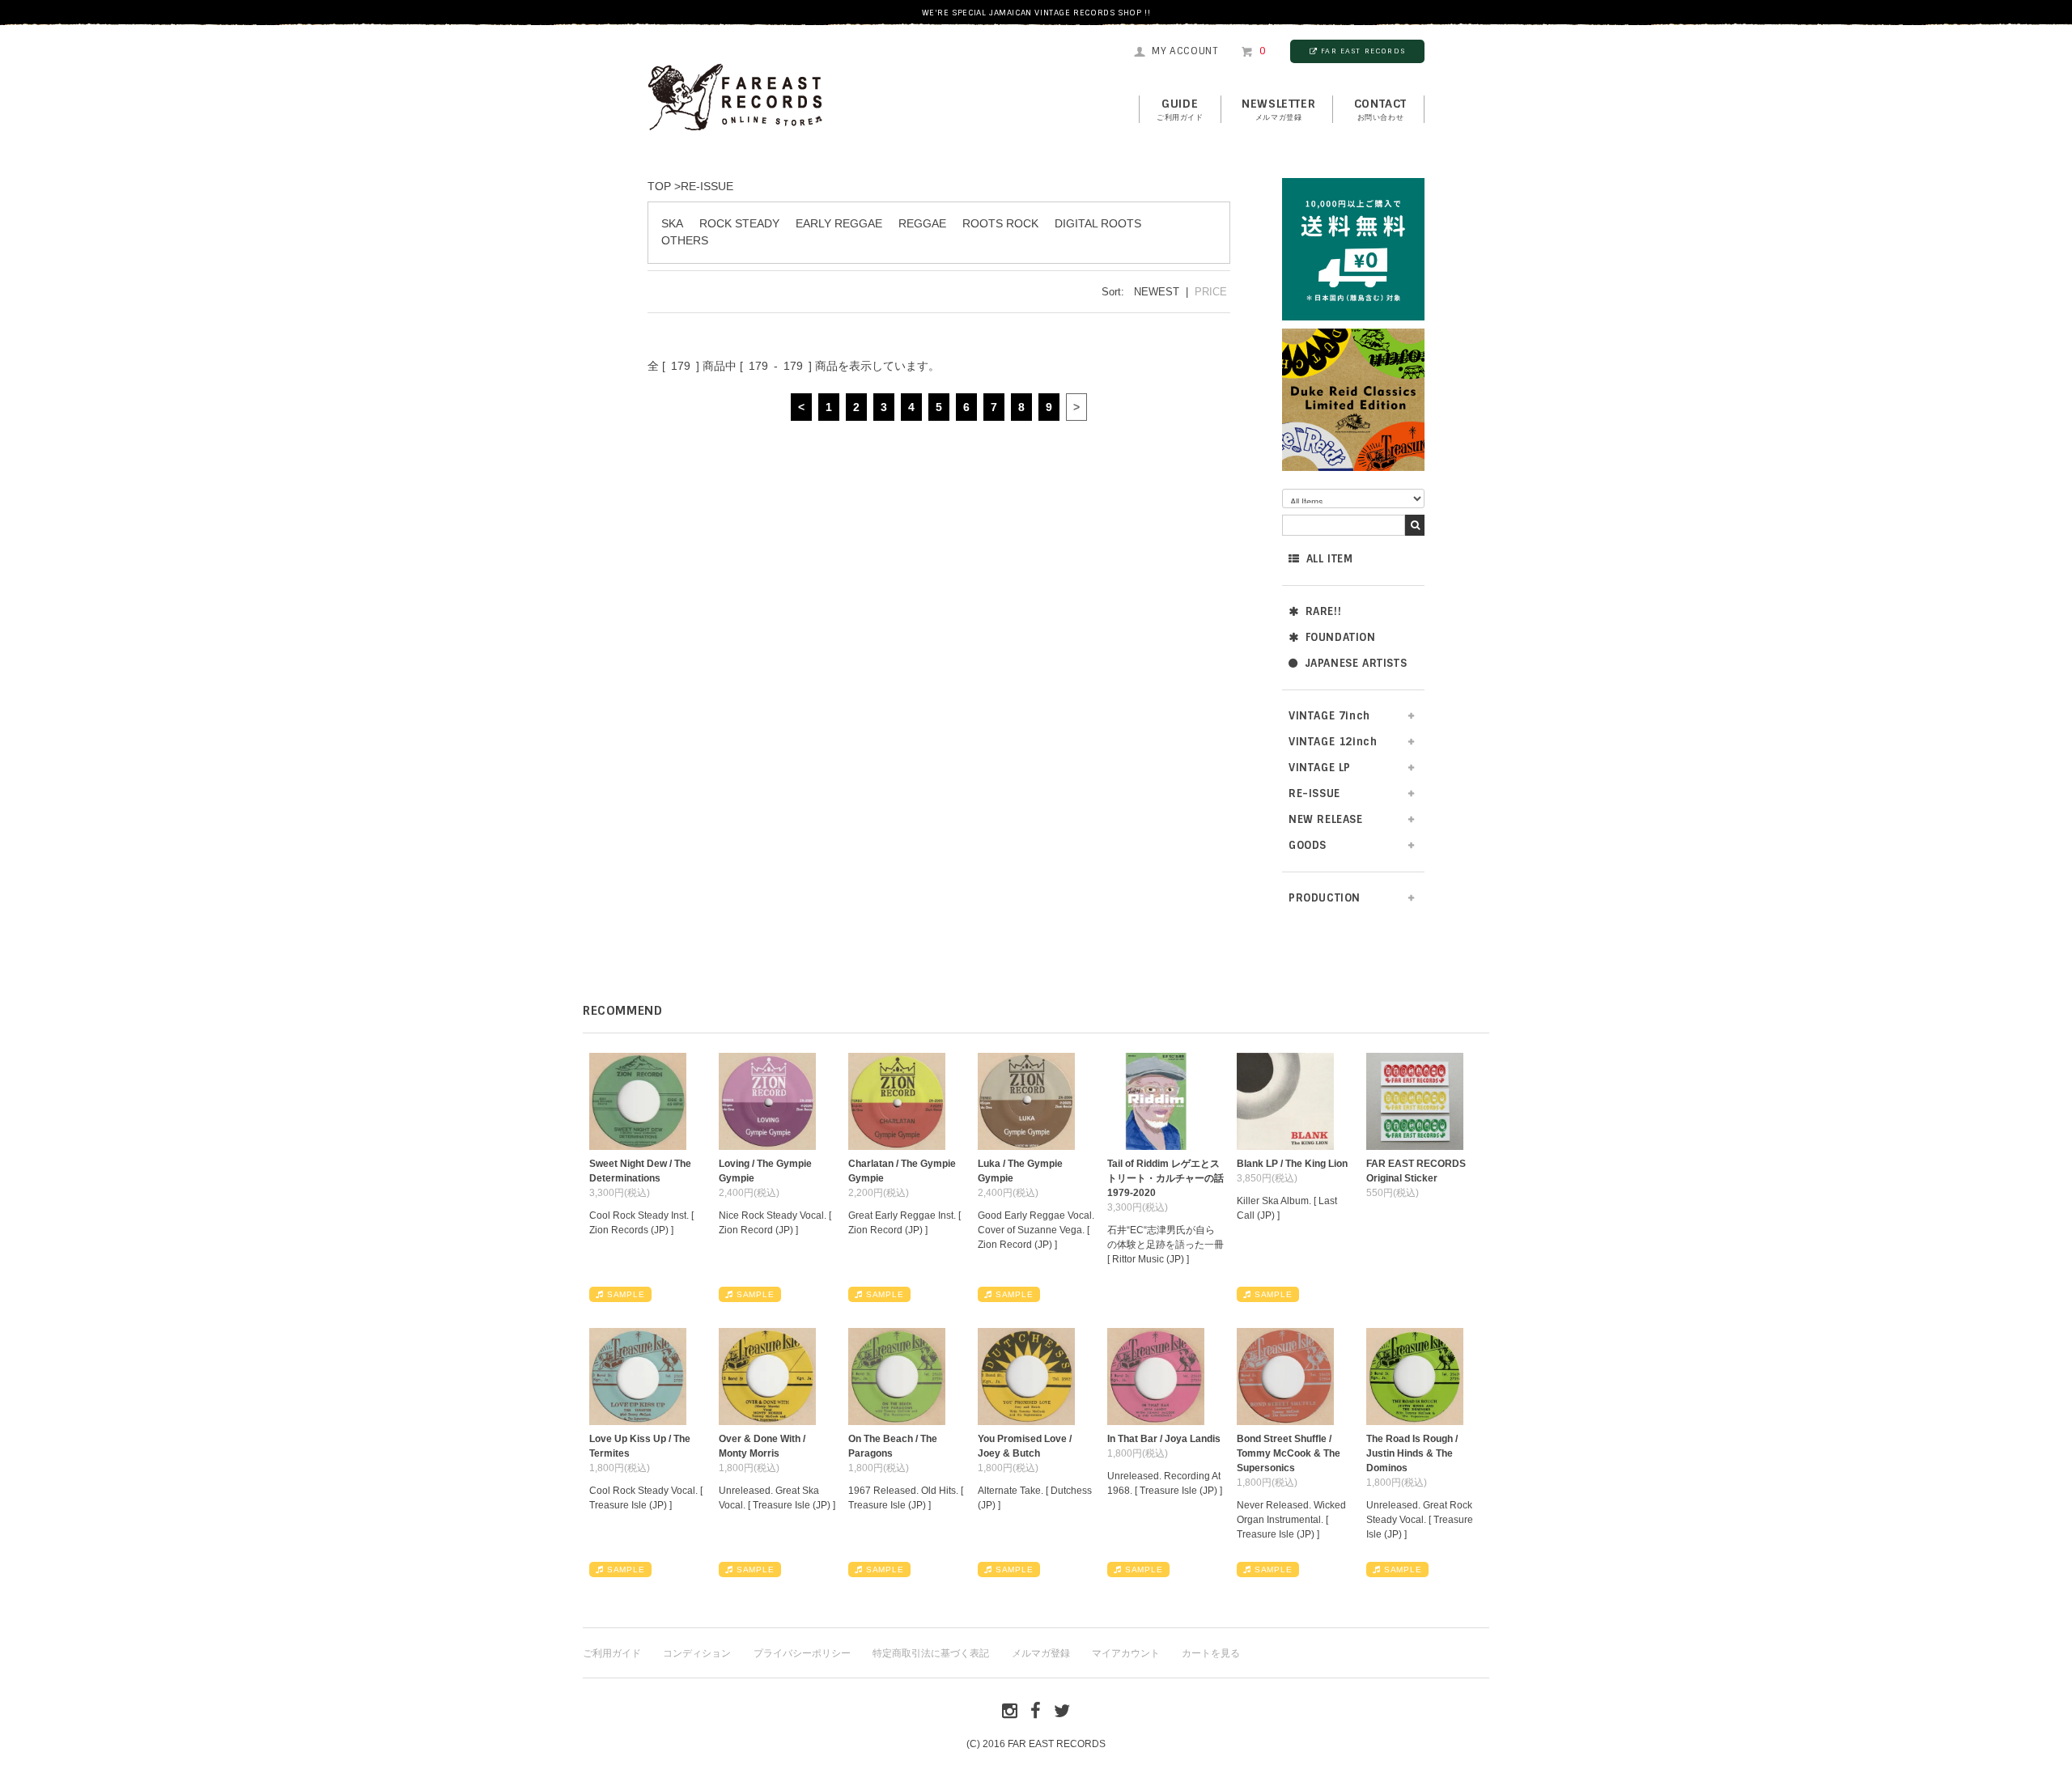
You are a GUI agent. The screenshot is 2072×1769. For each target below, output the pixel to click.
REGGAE (922, 223)
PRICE (1211, 292)
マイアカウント (1126, 1653)
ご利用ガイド (612, 1653)
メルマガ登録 (1041, 1653)
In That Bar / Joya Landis (1164, 1439)
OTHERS (685, 240)
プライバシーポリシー (802, 1653)
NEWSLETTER (1278, 109)
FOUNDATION (1341, 637)
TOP (659, 186)
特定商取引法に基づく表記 (931, 1653)
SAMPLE (626, 1294)
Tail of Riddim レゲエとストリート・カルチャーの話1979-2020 (1165, 1178)
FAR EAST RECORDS (1363, 51)
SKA (672, 223)
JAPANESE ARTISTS (1356, 663)
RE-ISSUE (707, 186)
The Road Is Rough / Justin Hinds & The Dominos (1412, 1453)
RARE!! (1324, 611)
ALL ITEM (1330, 559)
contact (1380, 109)
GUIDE (1180, 109)
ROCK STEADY (739, 223)
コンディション (697, 1653)
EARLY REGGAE (839, 223)
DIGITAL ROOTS (1098, 223)
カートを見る (1211, 1653)
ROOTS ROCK (1000, 223)
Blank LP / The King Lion (1292, 1164)
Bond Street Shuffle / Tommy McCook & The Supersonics (1289, 1453)
